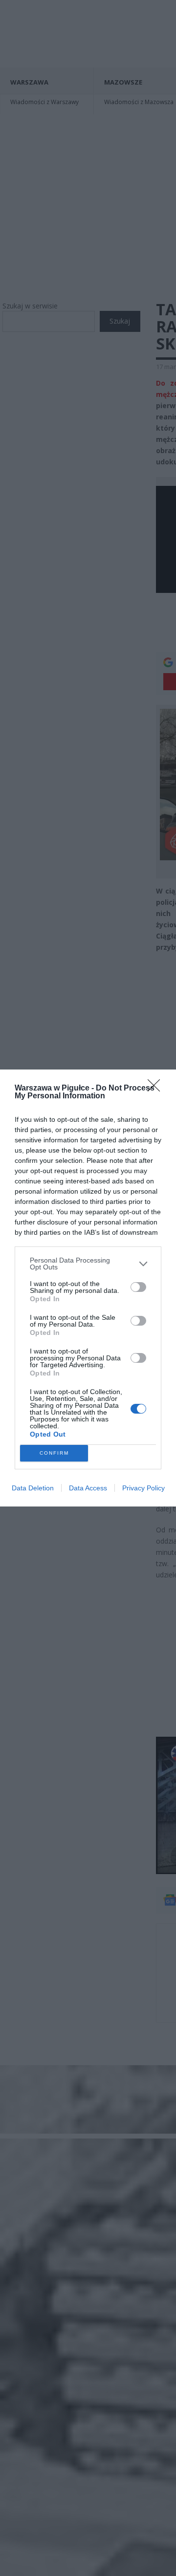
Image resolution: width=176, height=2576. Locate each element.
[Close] (157, 1089)
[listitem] (88, 1264)
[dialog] (88, 1288)
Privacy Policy (143, 1488)
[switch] (138, 1287)
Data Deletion (33, 1488)
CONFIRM (54, 1453)
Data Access (88, 1488)
